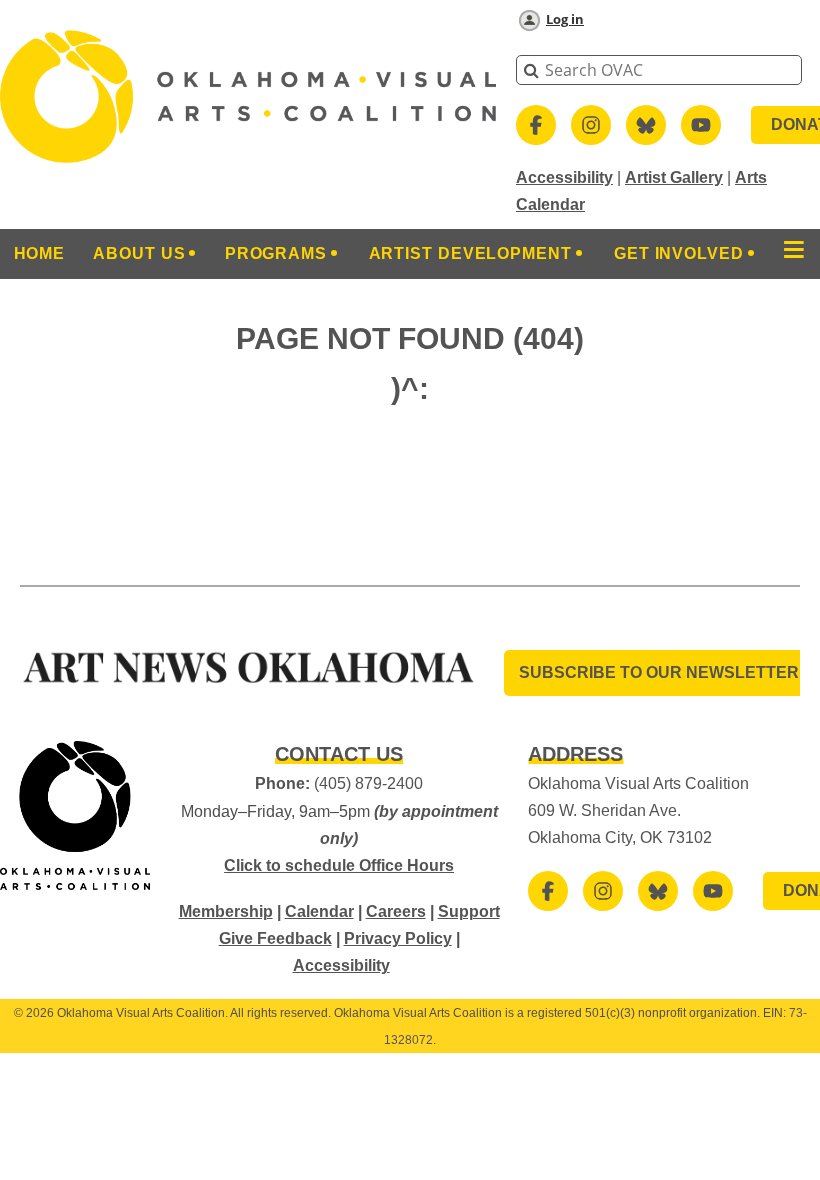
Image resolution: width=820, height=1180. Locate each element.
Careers (396, 911)
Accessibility (564, 177)
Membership (226, 911)
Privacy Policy (398, 938)
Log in (565, 19)
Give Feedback (275, 938)
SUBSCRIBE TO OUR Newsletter (659, 672)
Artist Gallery (674, 177)
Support (469, 911)
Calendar (319, 911)
